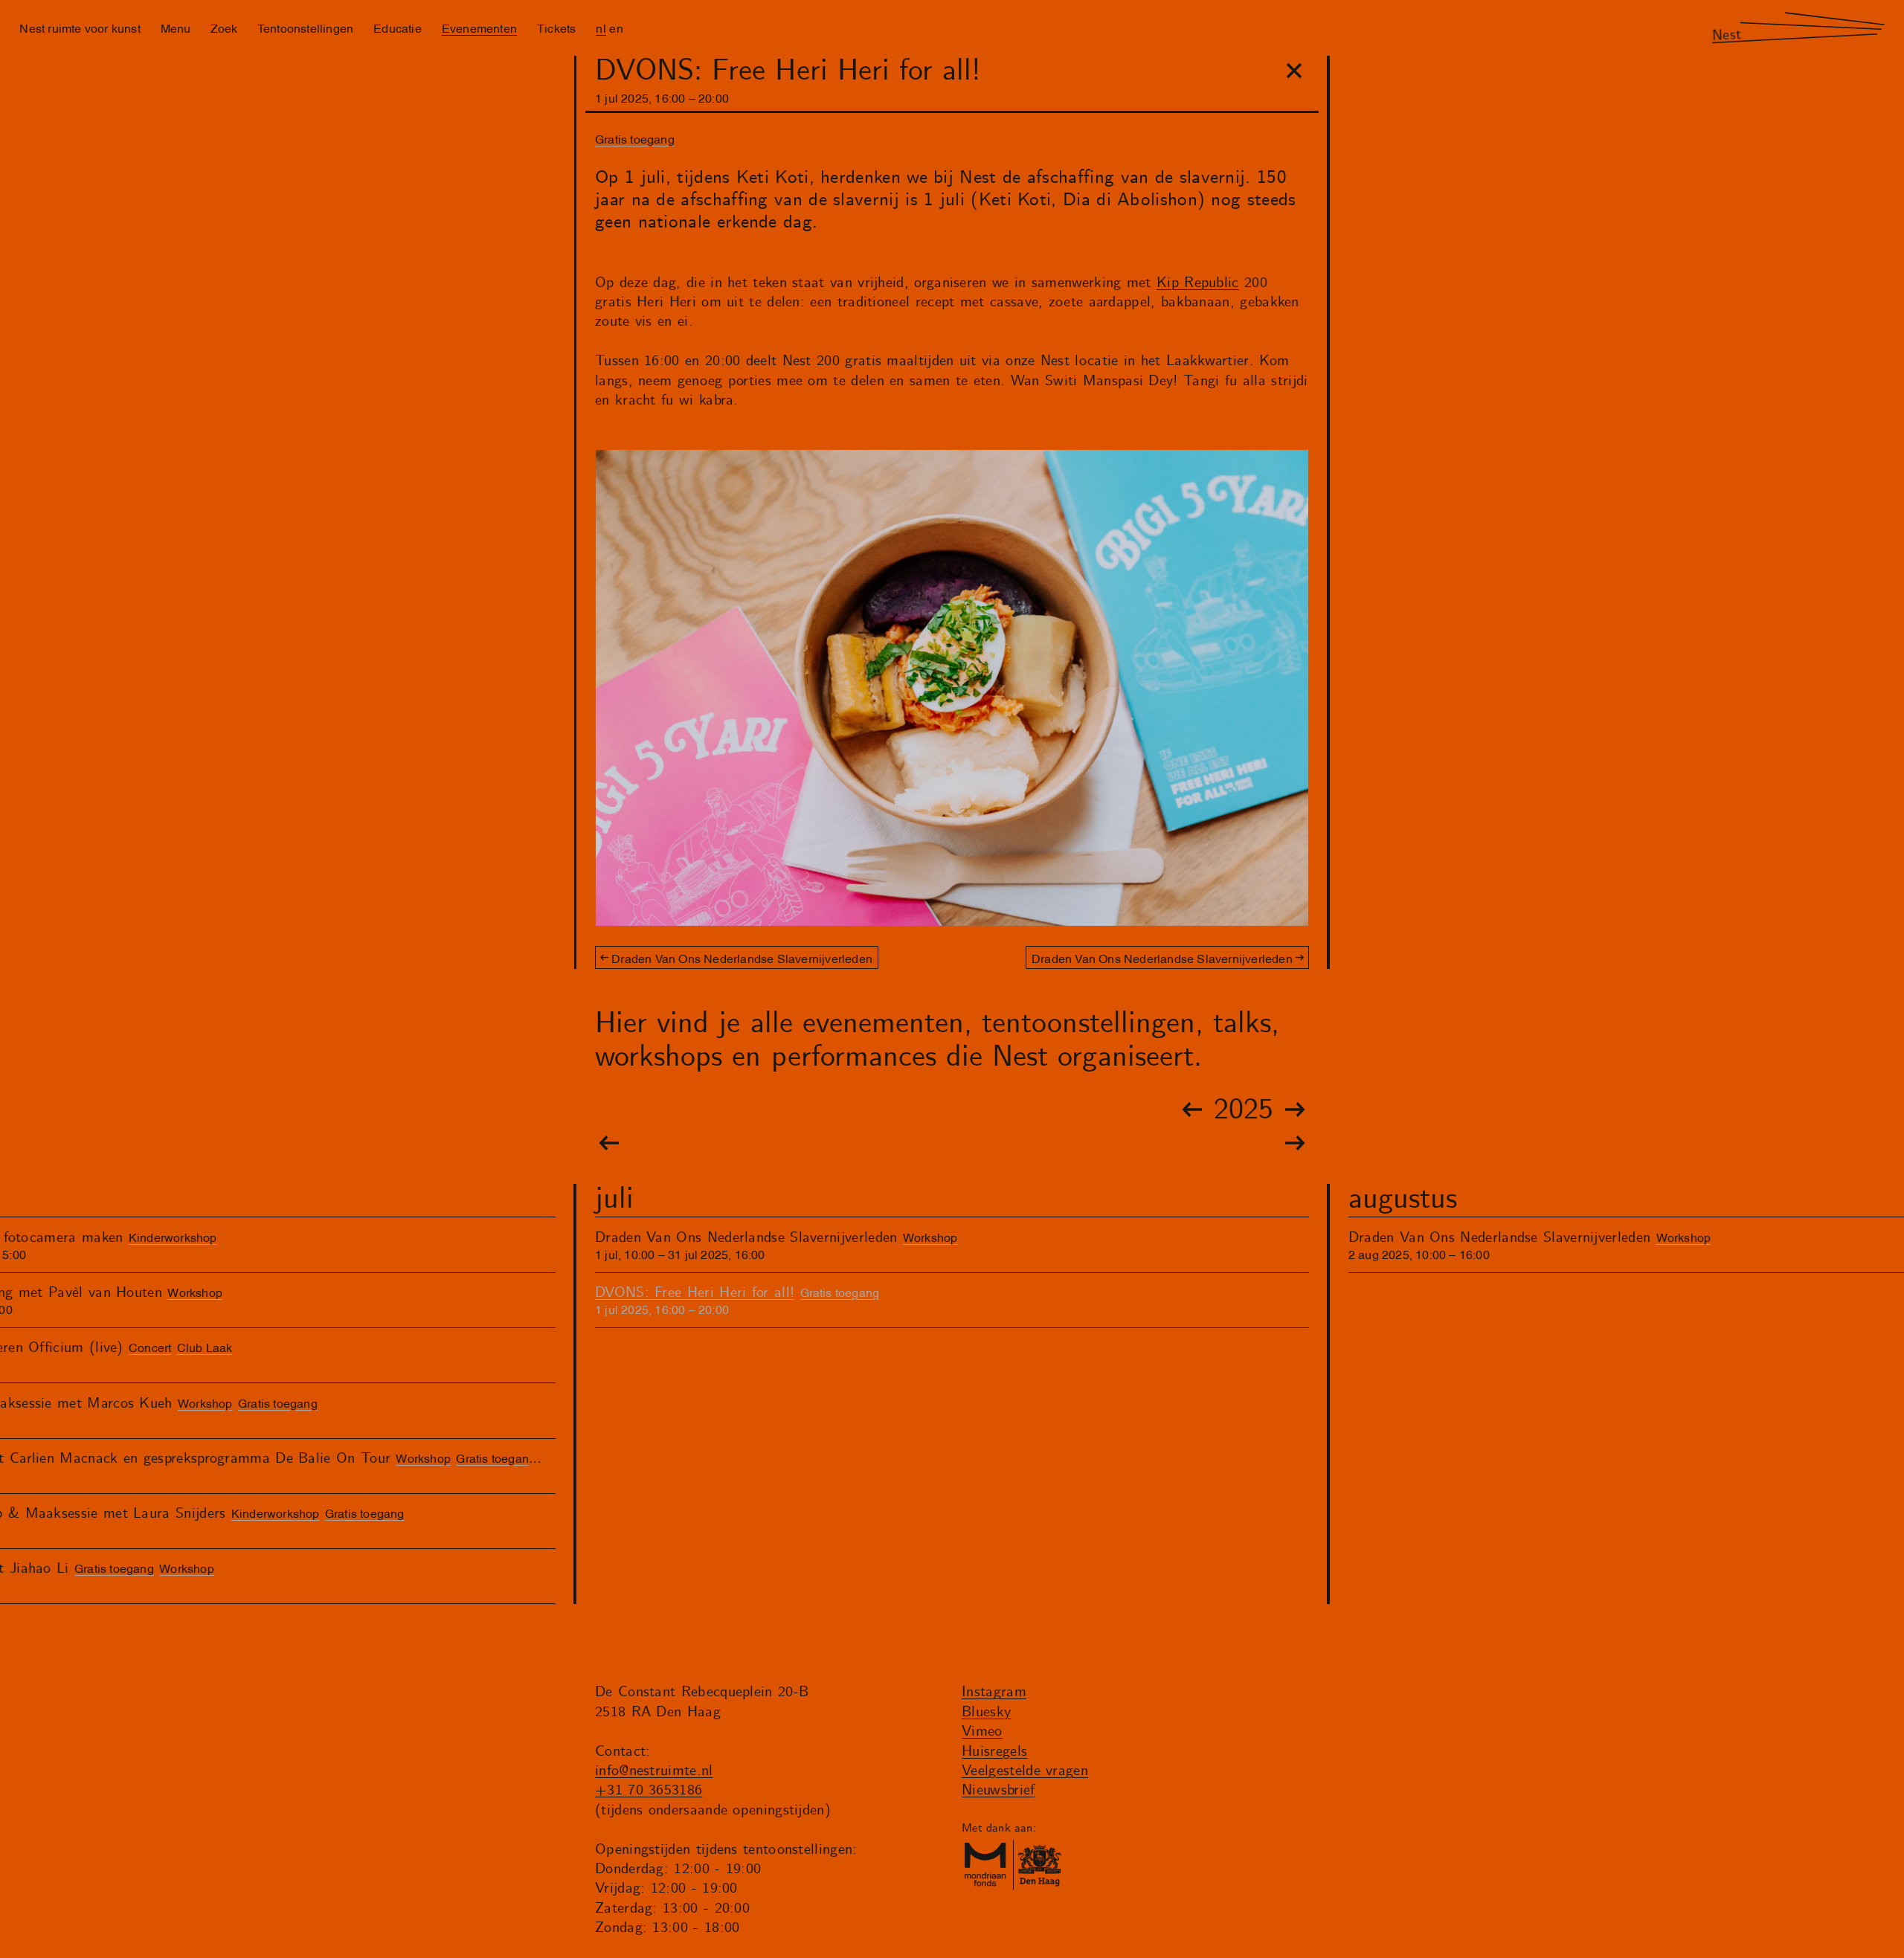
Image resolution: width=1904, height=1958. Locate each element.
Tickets (556, 28)
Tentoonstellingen (305, 28)
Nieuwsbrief (998, 1790)
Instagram (994, 1692)
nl (601, 28)
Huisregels (994, 1752)
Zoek (224, 28)
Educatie (398, 28)
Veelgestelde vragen (1025, 1771)
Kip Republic (1198, 283)
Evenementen (479, 28)
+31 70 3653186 (649, 1790)
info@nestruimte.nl (654, 1771)
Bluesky (986, 1712)
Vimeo (982, 1732)
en (616, 28)
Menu (176, 28)
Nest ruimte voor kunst (80, 28)
